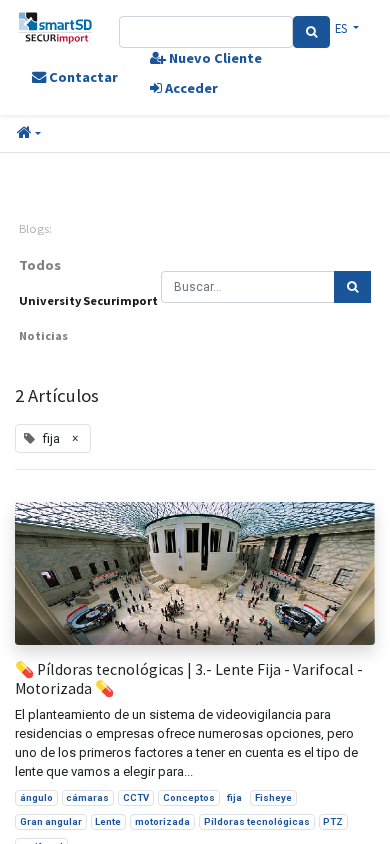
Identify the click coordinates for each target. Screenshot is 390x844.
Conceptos (189, 797)
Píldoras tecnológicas (257, 821)
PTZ (333, 821)
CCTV (136, 797)
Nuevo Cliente (214, 58)
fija (234, 797)
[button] (29, 134)
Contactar (82, 77)
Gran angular (51, 821)
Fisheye (273, 797)
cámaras (87, 797)
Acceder (190, 88)
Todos (40, 265)
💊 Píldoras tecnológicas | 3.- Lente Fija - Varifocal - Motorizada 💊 (189, 679)
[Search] (311, 32)
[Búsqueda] (352, 287)
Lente (108, 821)
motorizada (162, 821)
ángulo (36, 797)
